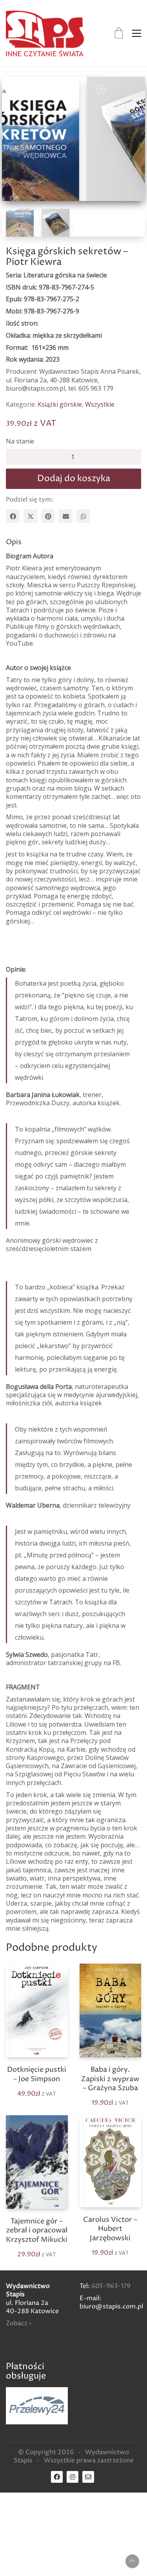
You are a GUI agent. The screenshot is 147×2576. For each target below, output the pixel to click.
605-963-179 (111, 2286)
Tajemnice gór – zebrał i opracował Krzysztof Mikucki (37, 2230)
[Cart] (119, 33)
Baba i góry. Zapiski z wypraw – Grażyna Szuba (110, 2079)
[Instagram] (73, 2477)
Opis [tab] (14, 542)
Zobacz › (18, 2323)
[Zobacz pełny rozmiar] (16, 89)
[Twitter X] (30, 516)
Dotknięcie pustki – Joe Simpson (37, 2074)
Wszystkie (100, 405)
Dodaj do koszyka (74, 479)
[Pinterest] (48, 516)
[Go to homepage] (45, 33)
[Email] (66, 516)
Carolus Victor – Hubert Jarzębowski (110, 2229)
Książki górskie (60, 405)
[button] (137, 33)
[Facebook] (13, 516)
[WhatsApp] (83, 516)
